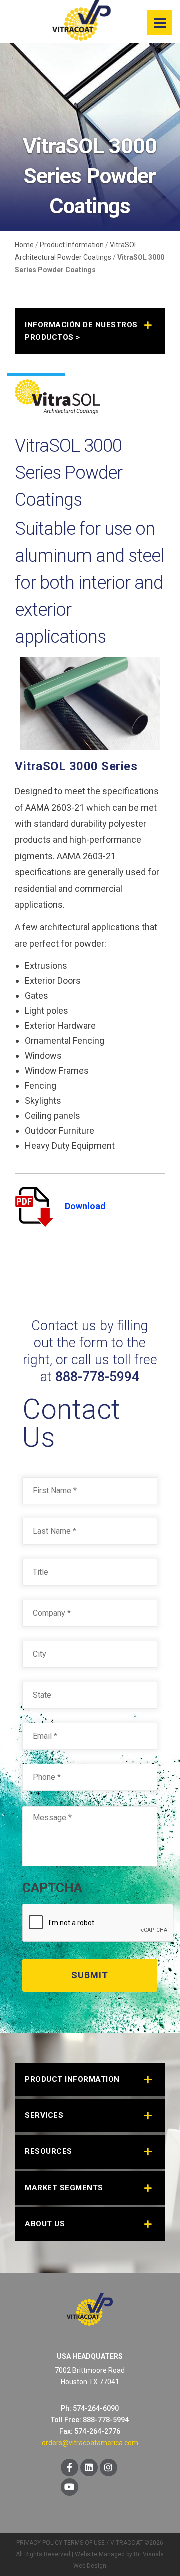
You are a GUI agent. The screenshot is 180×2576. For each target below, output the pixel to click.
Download (85, 1206)
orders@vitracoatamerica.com (90, 2443)
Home (24, 245)
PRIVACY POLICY (39, 2543)
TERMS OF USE (84, 2543)
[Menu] (160, 22)
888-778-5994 (97, 1377)
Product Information (72, 245)
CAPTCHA (52, 1888)
